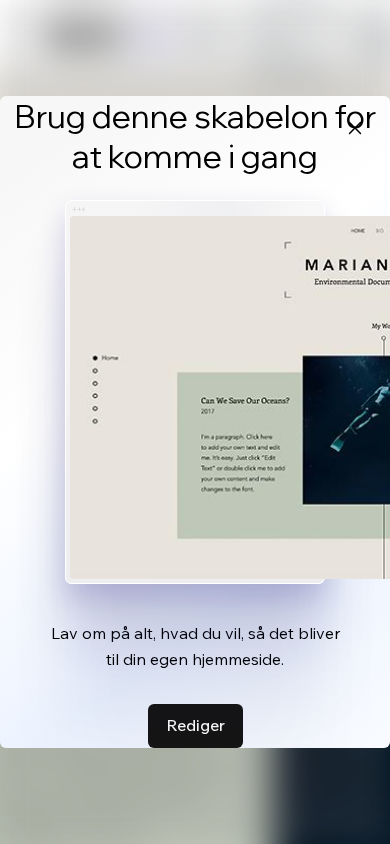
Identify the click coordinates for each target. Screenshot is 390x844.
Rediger (195, 725)
